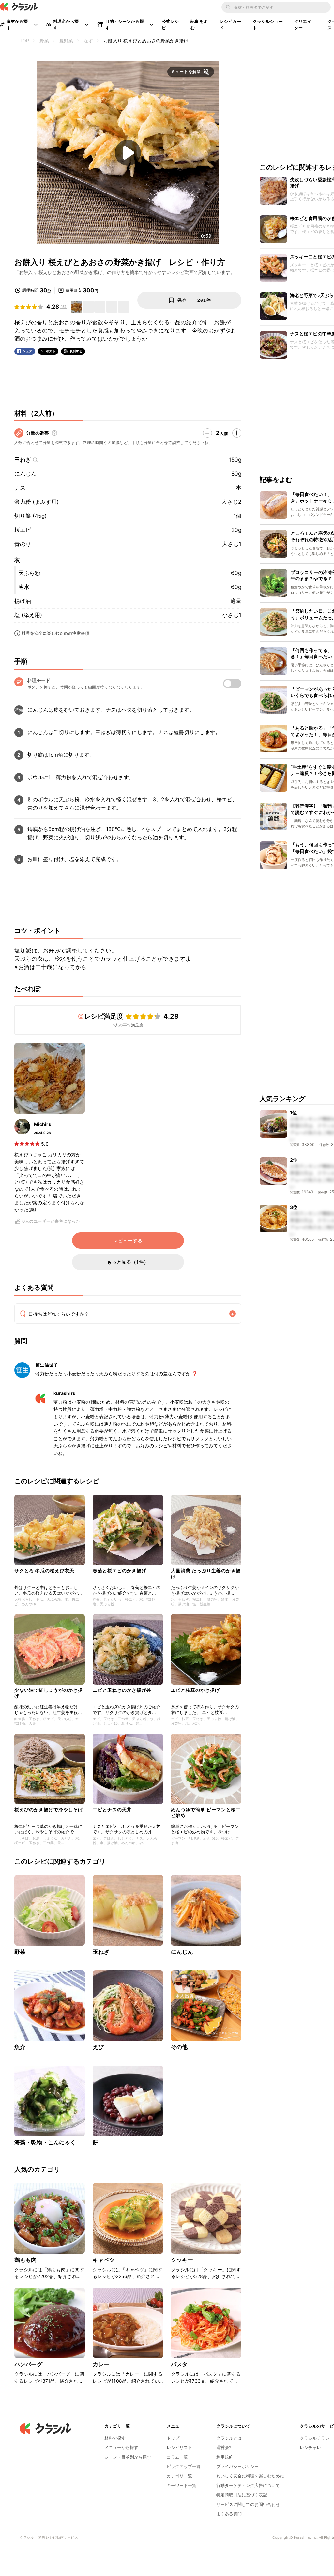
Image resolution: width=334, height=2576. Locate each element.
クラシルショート (268, 24)
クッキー (182, 2260)
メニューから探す (121, 2447)
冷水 (24, 587)
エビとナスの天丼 (112, 1809)
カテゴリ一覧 (179, 2476)
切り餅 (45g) (30, 516)
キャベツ (104, 2260)
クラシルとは (229, 2438)
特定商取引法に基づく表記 (242, 2495)
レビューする (128, 1241)
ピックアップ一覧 (184, 2466)
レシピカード (230, 24)
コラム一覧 (177, 2457)
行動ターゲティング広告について (248, 2485)
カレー (101, 2364)
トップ (173, 2438)
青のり (23, 544)
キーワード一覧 (182, 2485)
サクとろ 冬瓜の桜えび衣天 (44, 1571)
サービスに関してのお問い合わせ (248, 2504)
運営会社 (225, 2447)
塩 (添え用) (28, 615)
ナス (20, 488)
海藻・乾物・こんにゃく (45, 2142)
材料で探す (115, 2438)
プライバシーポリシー (237, 2466)
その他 (179, 2047)
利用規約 (225, 2457)
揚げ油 (23, 601)
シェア (27, 351)
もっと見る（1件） (128, 1262)
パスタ (179, 2364)
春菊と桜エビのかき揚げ (120, 1571)
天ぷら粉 (29, 573)
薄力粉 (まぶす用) (37, 502)
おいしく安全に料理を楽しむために (250, 2476)
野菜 (20, 1952)
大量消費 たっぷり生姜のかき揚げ (206, 1573)
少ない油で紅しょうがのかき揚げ (49, 1693)
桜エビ (23, 530)
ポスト (51, 351)
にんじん (25, 474)
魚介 (20, 2047)
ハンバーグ (28, 2364)
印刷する (76, 351)
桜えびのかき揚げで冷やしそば (49, 1809)
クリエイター (303, 24)
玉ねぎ (23, 460)
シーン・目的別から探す (128, 2457)
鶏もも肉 (26, 2260)
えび (98, 2047)
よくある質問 (229, 2514)
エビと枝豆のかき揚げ (195, 1690)
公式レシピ (170, 24)
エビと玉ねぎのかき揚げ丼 (122, 1690)
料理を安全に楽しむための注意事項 (55, 633)
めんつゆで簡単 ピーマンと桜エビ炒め (206, 1812)
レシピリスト (179, 2447)
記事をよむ (199, 24)
